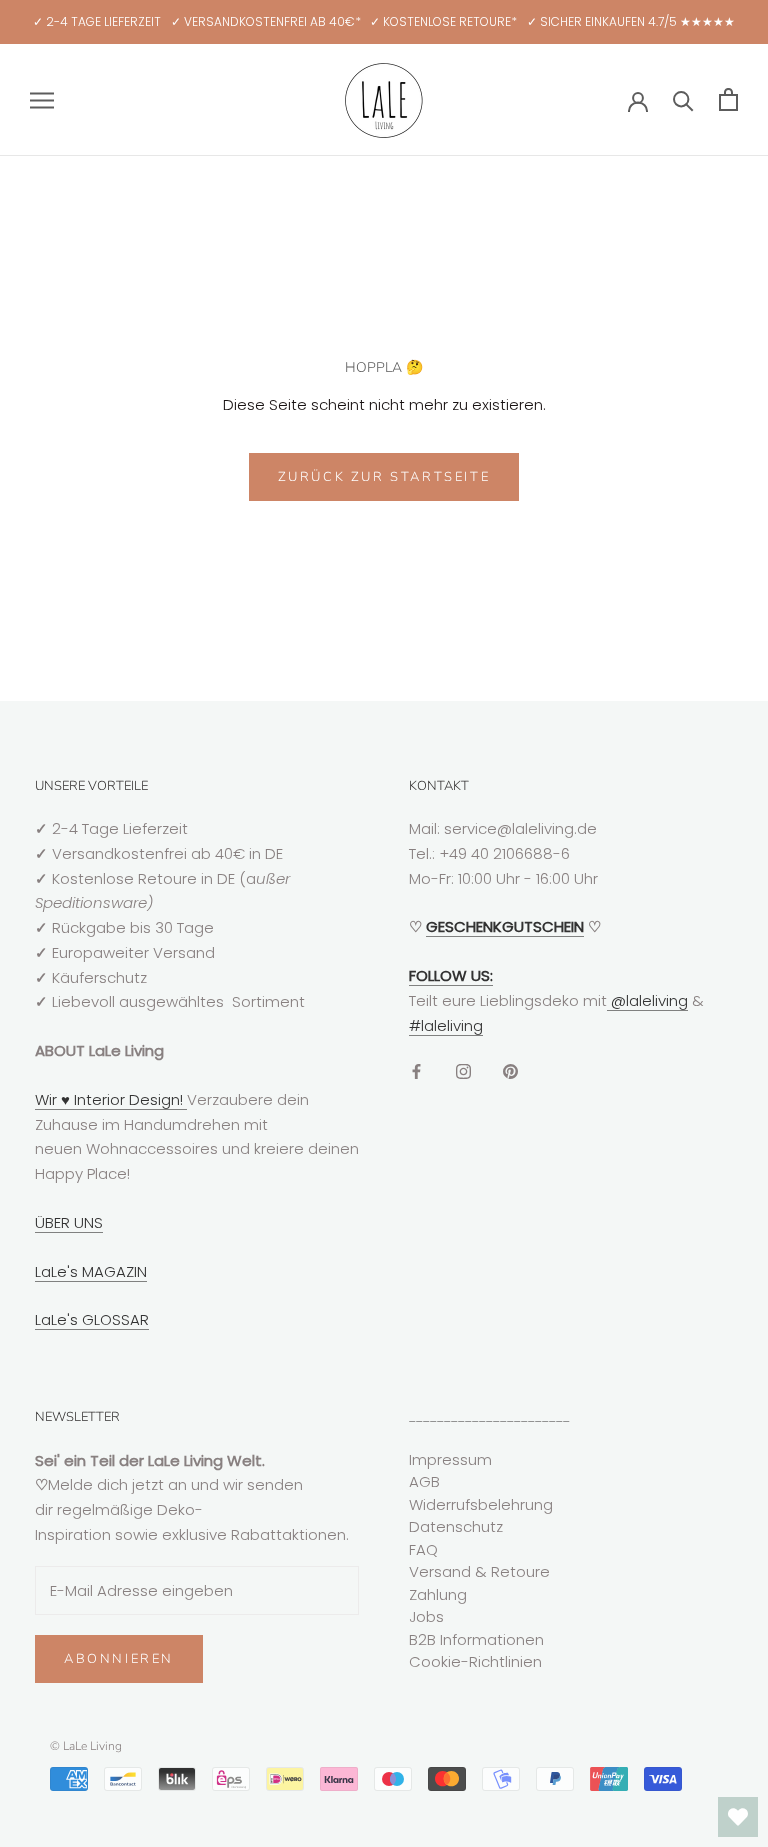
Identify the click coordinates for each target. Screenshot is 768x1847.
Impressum (450, 1459)
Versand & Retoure (479, 1571)
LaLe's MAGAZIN (91, 1271)
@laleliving (647, 1000)
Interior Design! (128, 1099)
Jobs (426, 1616)
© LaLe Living (86, 1746)
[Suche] (683, 99)
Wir (48, 1099)
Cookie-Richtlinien (475, 1661)
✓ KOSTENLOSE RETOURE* (443, 21)
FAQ (423, 1549)
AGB (424, 1481)
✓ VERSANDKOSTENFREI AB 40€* (266, 21)
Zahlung (438, 1594)
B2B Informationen (476, 1639)
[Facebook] (416, 1070)
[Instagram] (463, 1070)
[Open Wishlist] (738, 1817)
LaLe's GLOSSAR (92, 1319)
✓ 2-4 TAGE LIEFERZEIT (97, 21)
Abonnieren (119, 1659)
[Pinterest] (510, 1070)
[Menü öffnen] (42, 99)
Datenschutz (456, 1526)
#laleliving (446, 1025)
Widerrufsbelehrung (481, 1504)
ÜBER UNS (69, 1222)
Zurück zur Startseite (384, 477)
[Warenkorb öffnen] (728, 99)
